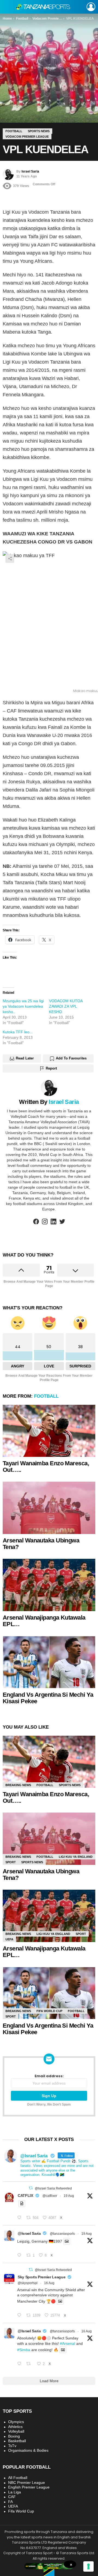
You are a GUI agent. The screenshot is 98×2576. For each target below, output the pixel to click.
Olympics (16, 2422)
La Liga (15, 2492)
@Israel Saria (29, 2233)
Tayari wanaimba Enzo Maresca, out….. (46, 1467)
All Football (18, 2478)
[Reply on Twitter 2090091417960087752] (20, 2218)
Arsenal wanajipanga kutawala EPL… (44, 1621)
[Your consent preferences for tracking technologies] (88, 2566)
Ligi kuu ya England (76, 1857)
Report (51, 1068)
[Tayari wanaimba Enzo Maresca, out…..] (49, 1431)
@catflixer (50, 2196)
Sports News (70, 1785)
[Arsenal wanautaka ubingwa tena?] (49, 1508)
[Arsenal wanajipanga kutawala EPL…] (49, 1585)
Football (46, 1396)
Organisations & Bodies (28, 2450)
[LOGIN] (91, 7)
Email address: (49, 2076)
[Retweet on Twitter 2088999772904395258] (30, 2364)
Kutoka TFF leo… (18, 1032)
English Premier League (29, 2487)
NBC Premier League (27, 2483)
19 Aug (69, 2196)
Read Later (25, 1058)
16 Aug (49, 2283)
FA (10, 2502)
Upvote (21, 1270)
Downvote (76, 1270)
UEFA (9, 1939)
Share (10, 558)
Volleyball (16, 2431)
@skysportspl (28, 2283)
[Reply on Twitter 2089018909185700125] (20, 2315)
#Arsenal (68, 2344)
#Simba (24, 2350)
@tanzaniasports (62, 2234)
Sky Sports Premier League (42, 2277)
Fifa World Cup (49, 2011)
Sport (11, 1862)
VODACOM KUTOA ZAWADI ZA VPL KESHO (66, 1006)
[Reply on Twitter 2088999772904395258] (20, 2364)
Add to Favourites (71, 1058)
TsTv (12, 2446)
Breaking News (18, 1785)
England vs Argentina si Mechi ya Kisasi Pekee (48, 1698)
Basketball (17, 2441)
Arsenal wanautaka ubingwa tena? (41, 1544)
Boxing (14, 2436)
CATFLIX (25, 2196)
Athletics (15, 2427)
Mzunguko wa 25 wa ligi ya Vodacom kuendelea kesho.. (23, 1006)
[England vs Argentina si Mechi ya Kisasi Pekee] (49, 1662)
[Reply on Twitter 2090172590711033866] (20, 2255)
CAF (12, 2497)
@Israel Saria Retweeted (53, 2188)
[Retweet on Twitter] (31, 2188)
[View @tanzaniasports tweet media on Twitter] (22, 2203)
